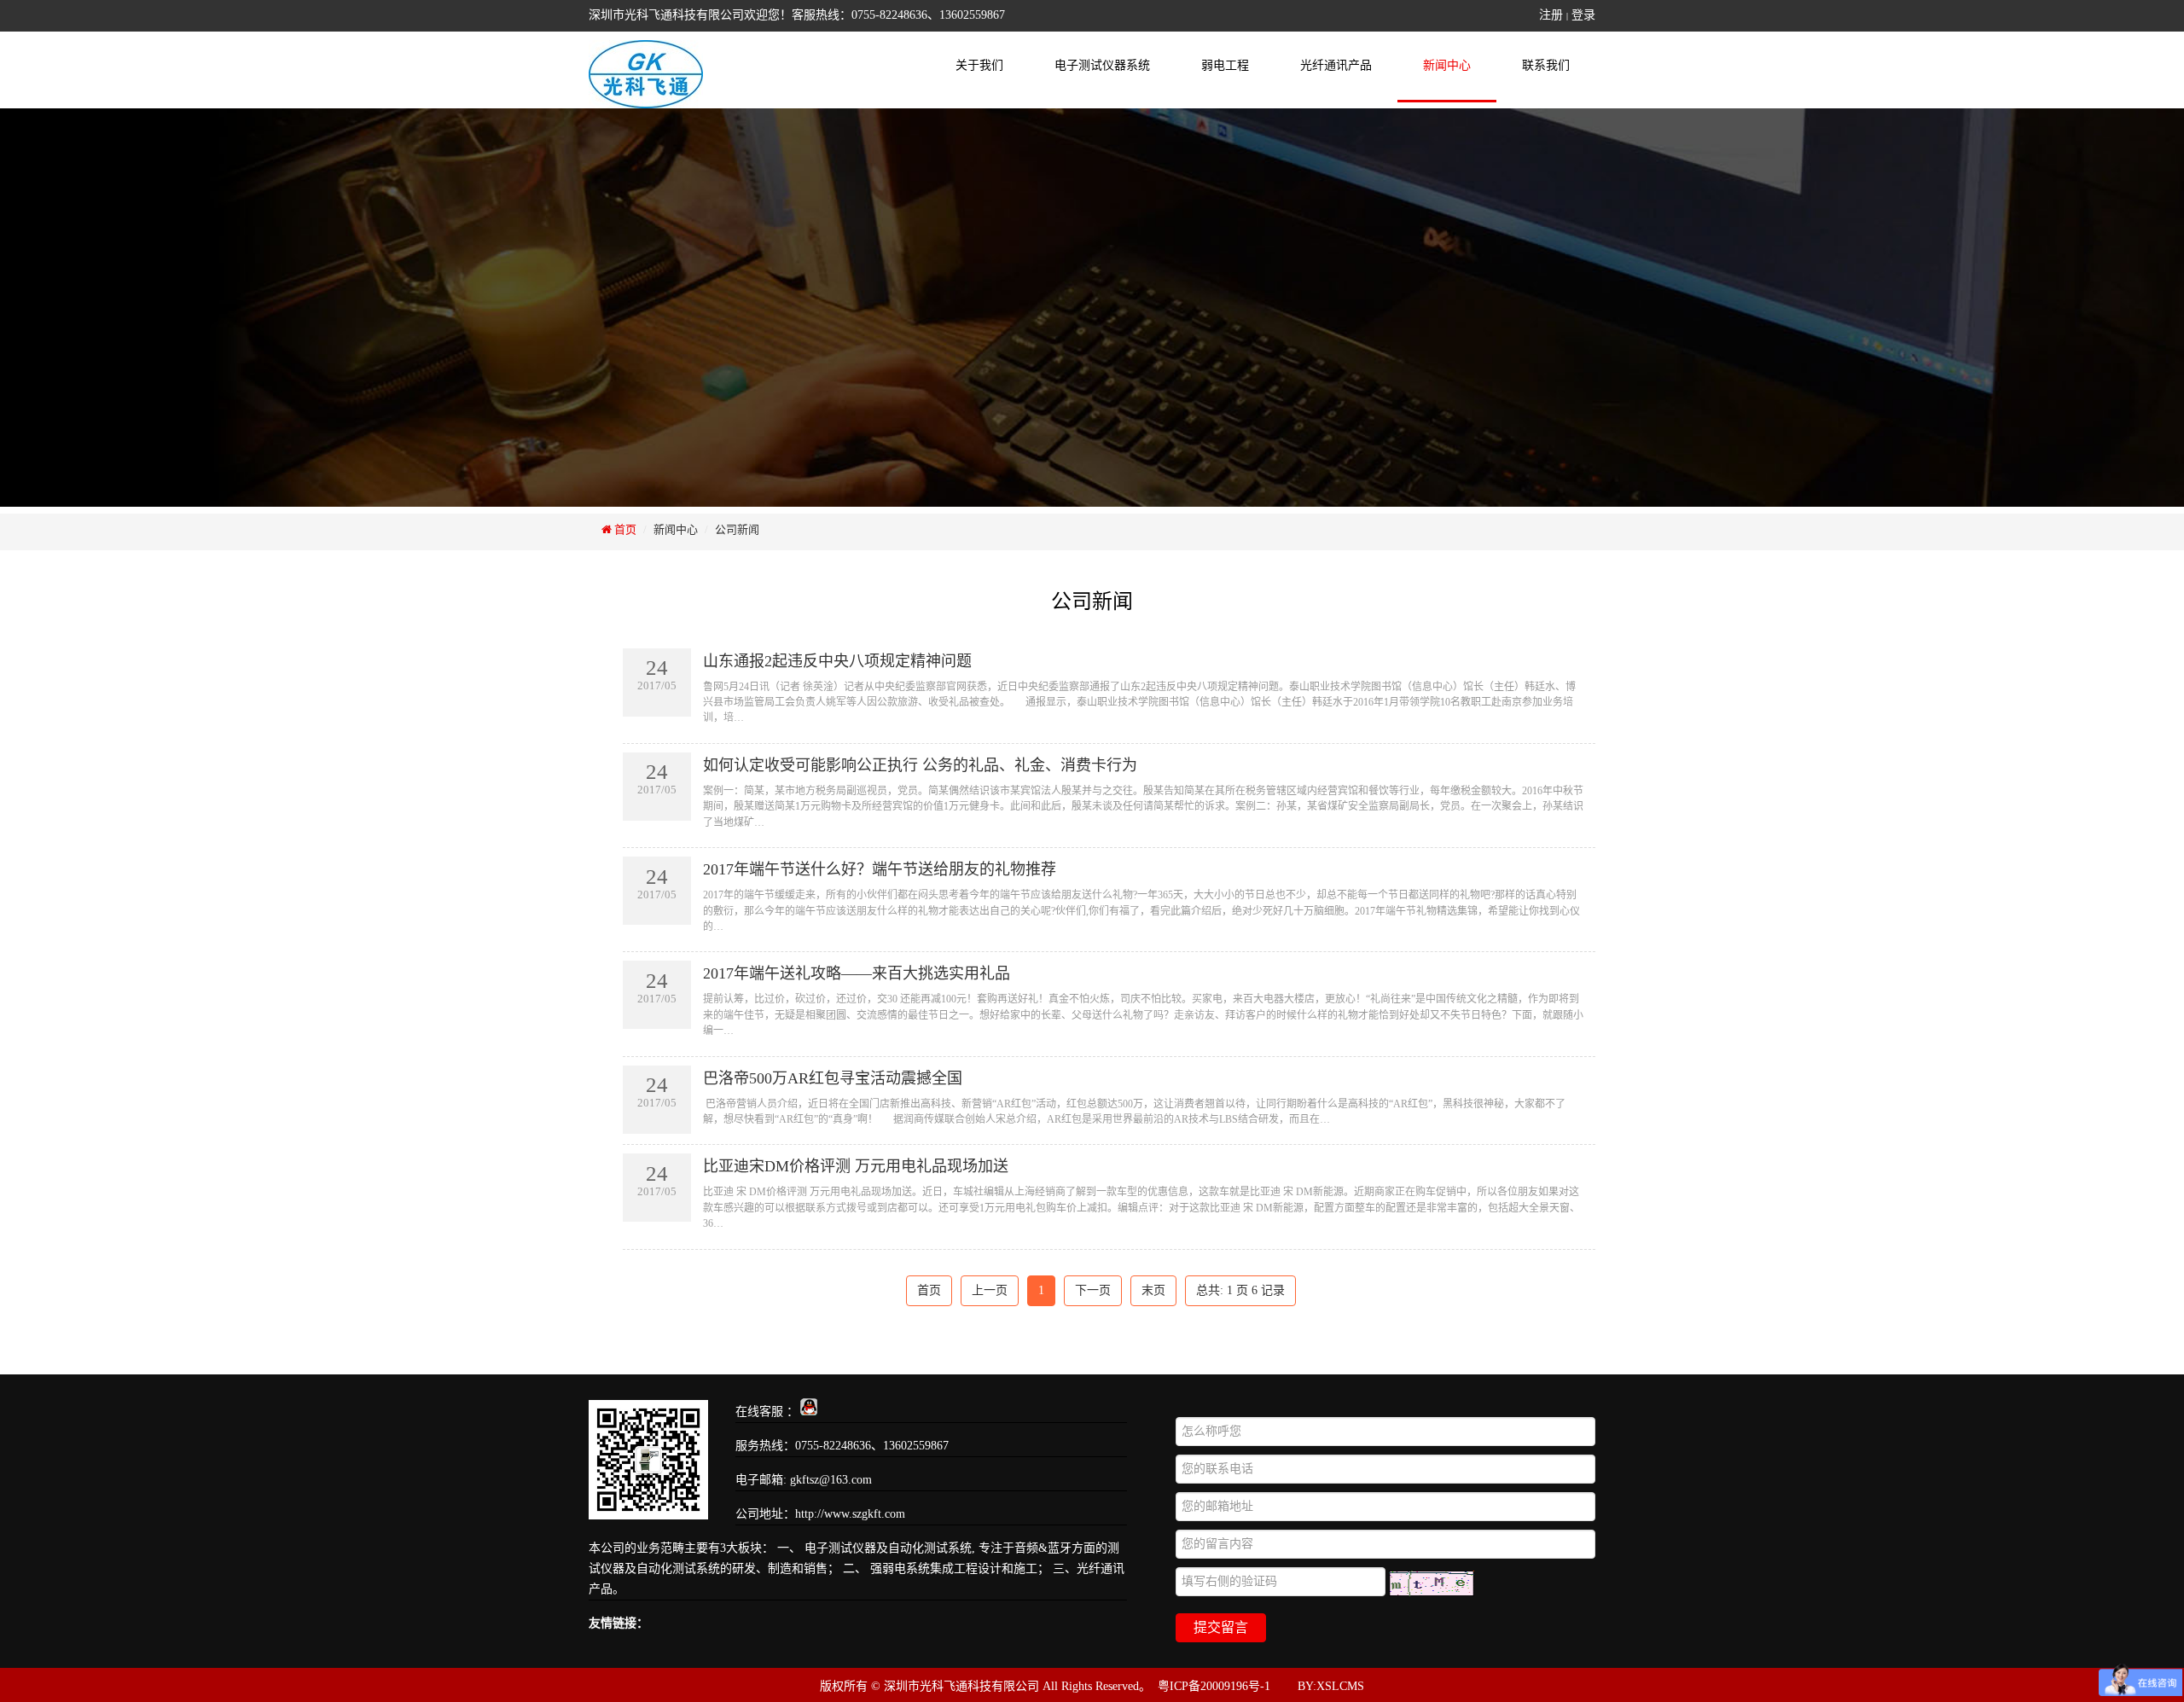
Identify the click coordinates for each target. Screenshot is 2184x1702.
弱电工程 (1225, 65)
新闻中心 (1447, 65)
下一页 (1093, 1290)
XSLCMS (1340, 1686)
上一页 (990, 1290)
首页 (624, 529)
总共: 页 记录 (1240, 1290)
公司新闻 (737, 529)
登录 (1583, 15)
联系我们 (1546, 65)
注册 (1551, 15)
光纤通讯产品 (1336, 65)
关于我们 (979, 65)
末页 (1153, 1290)
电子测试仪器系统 (1102, 65)
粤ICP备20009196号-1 (1214, 1686)
